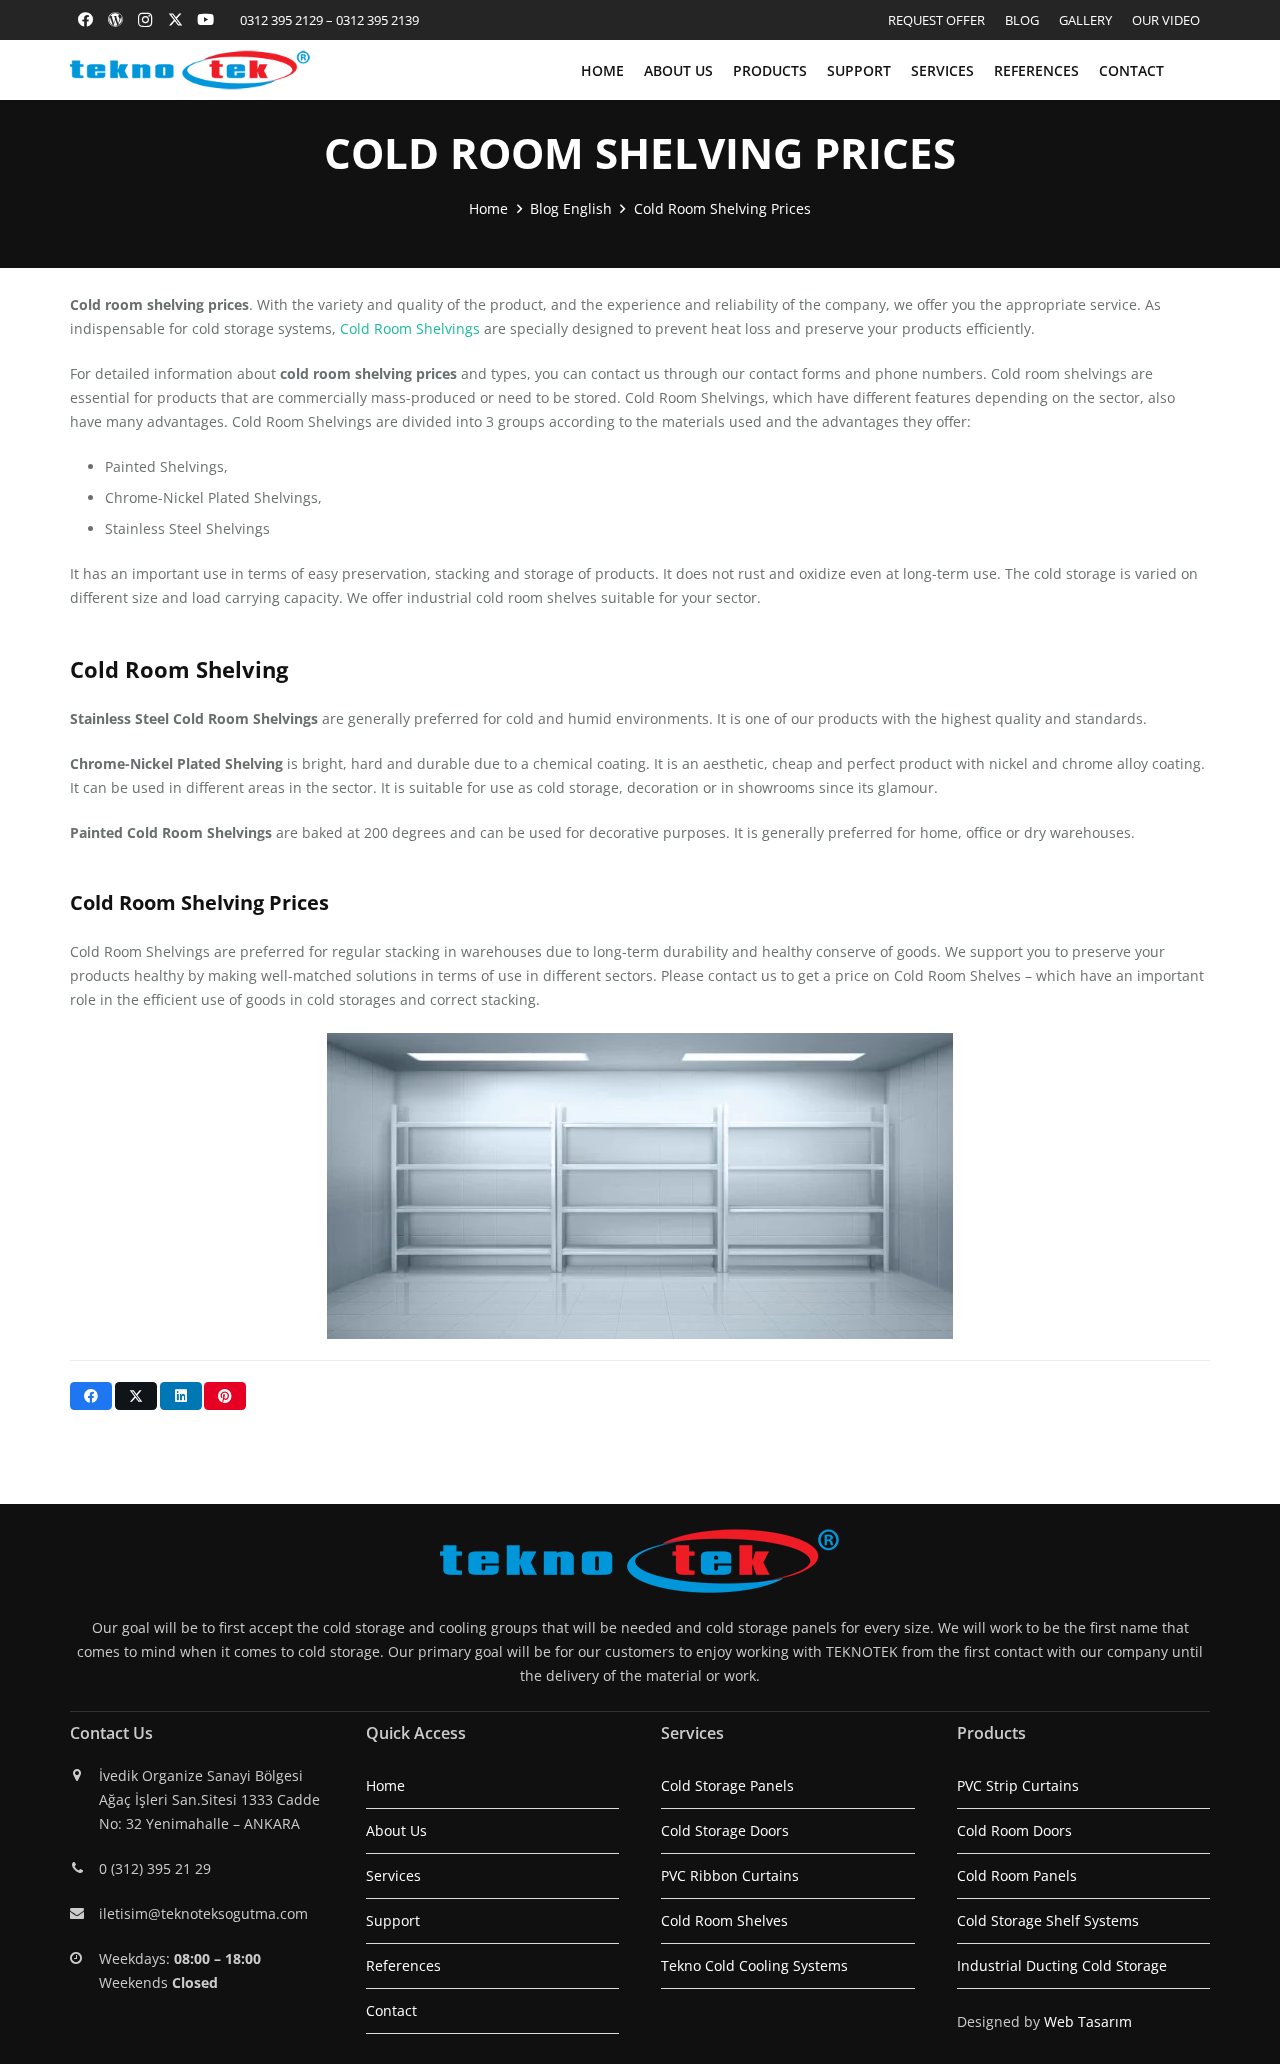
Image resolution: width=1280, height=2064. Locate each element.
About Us (396, 1830)
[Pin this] (225, 1396)
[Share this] (91, 1396)
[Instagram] (145, 20)
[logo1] (190, 70)
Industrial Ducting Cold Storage (1062, 1965)
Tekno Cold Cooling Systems (754, 1965)
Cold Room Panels (1017, 1875)
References (403, 1965)
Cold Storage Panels (727, 1785)
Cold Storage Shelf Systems (1048, 1920)
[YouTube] (205, 20)
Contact (391, 2010)
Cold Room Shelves (724, 1920)
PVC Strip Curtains (1018, 1785)
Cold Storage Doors (725, 1830)
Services (393, 1875)
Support (393, 1920)
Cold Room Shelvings (410, 328)
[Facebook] (85, 20)
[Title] (115, 20)
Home (385, 1785)
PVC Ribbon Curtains (730, 1875)
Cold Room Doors (1014, 1830)
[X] (175, 20)
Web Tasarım (1088, 2021)
